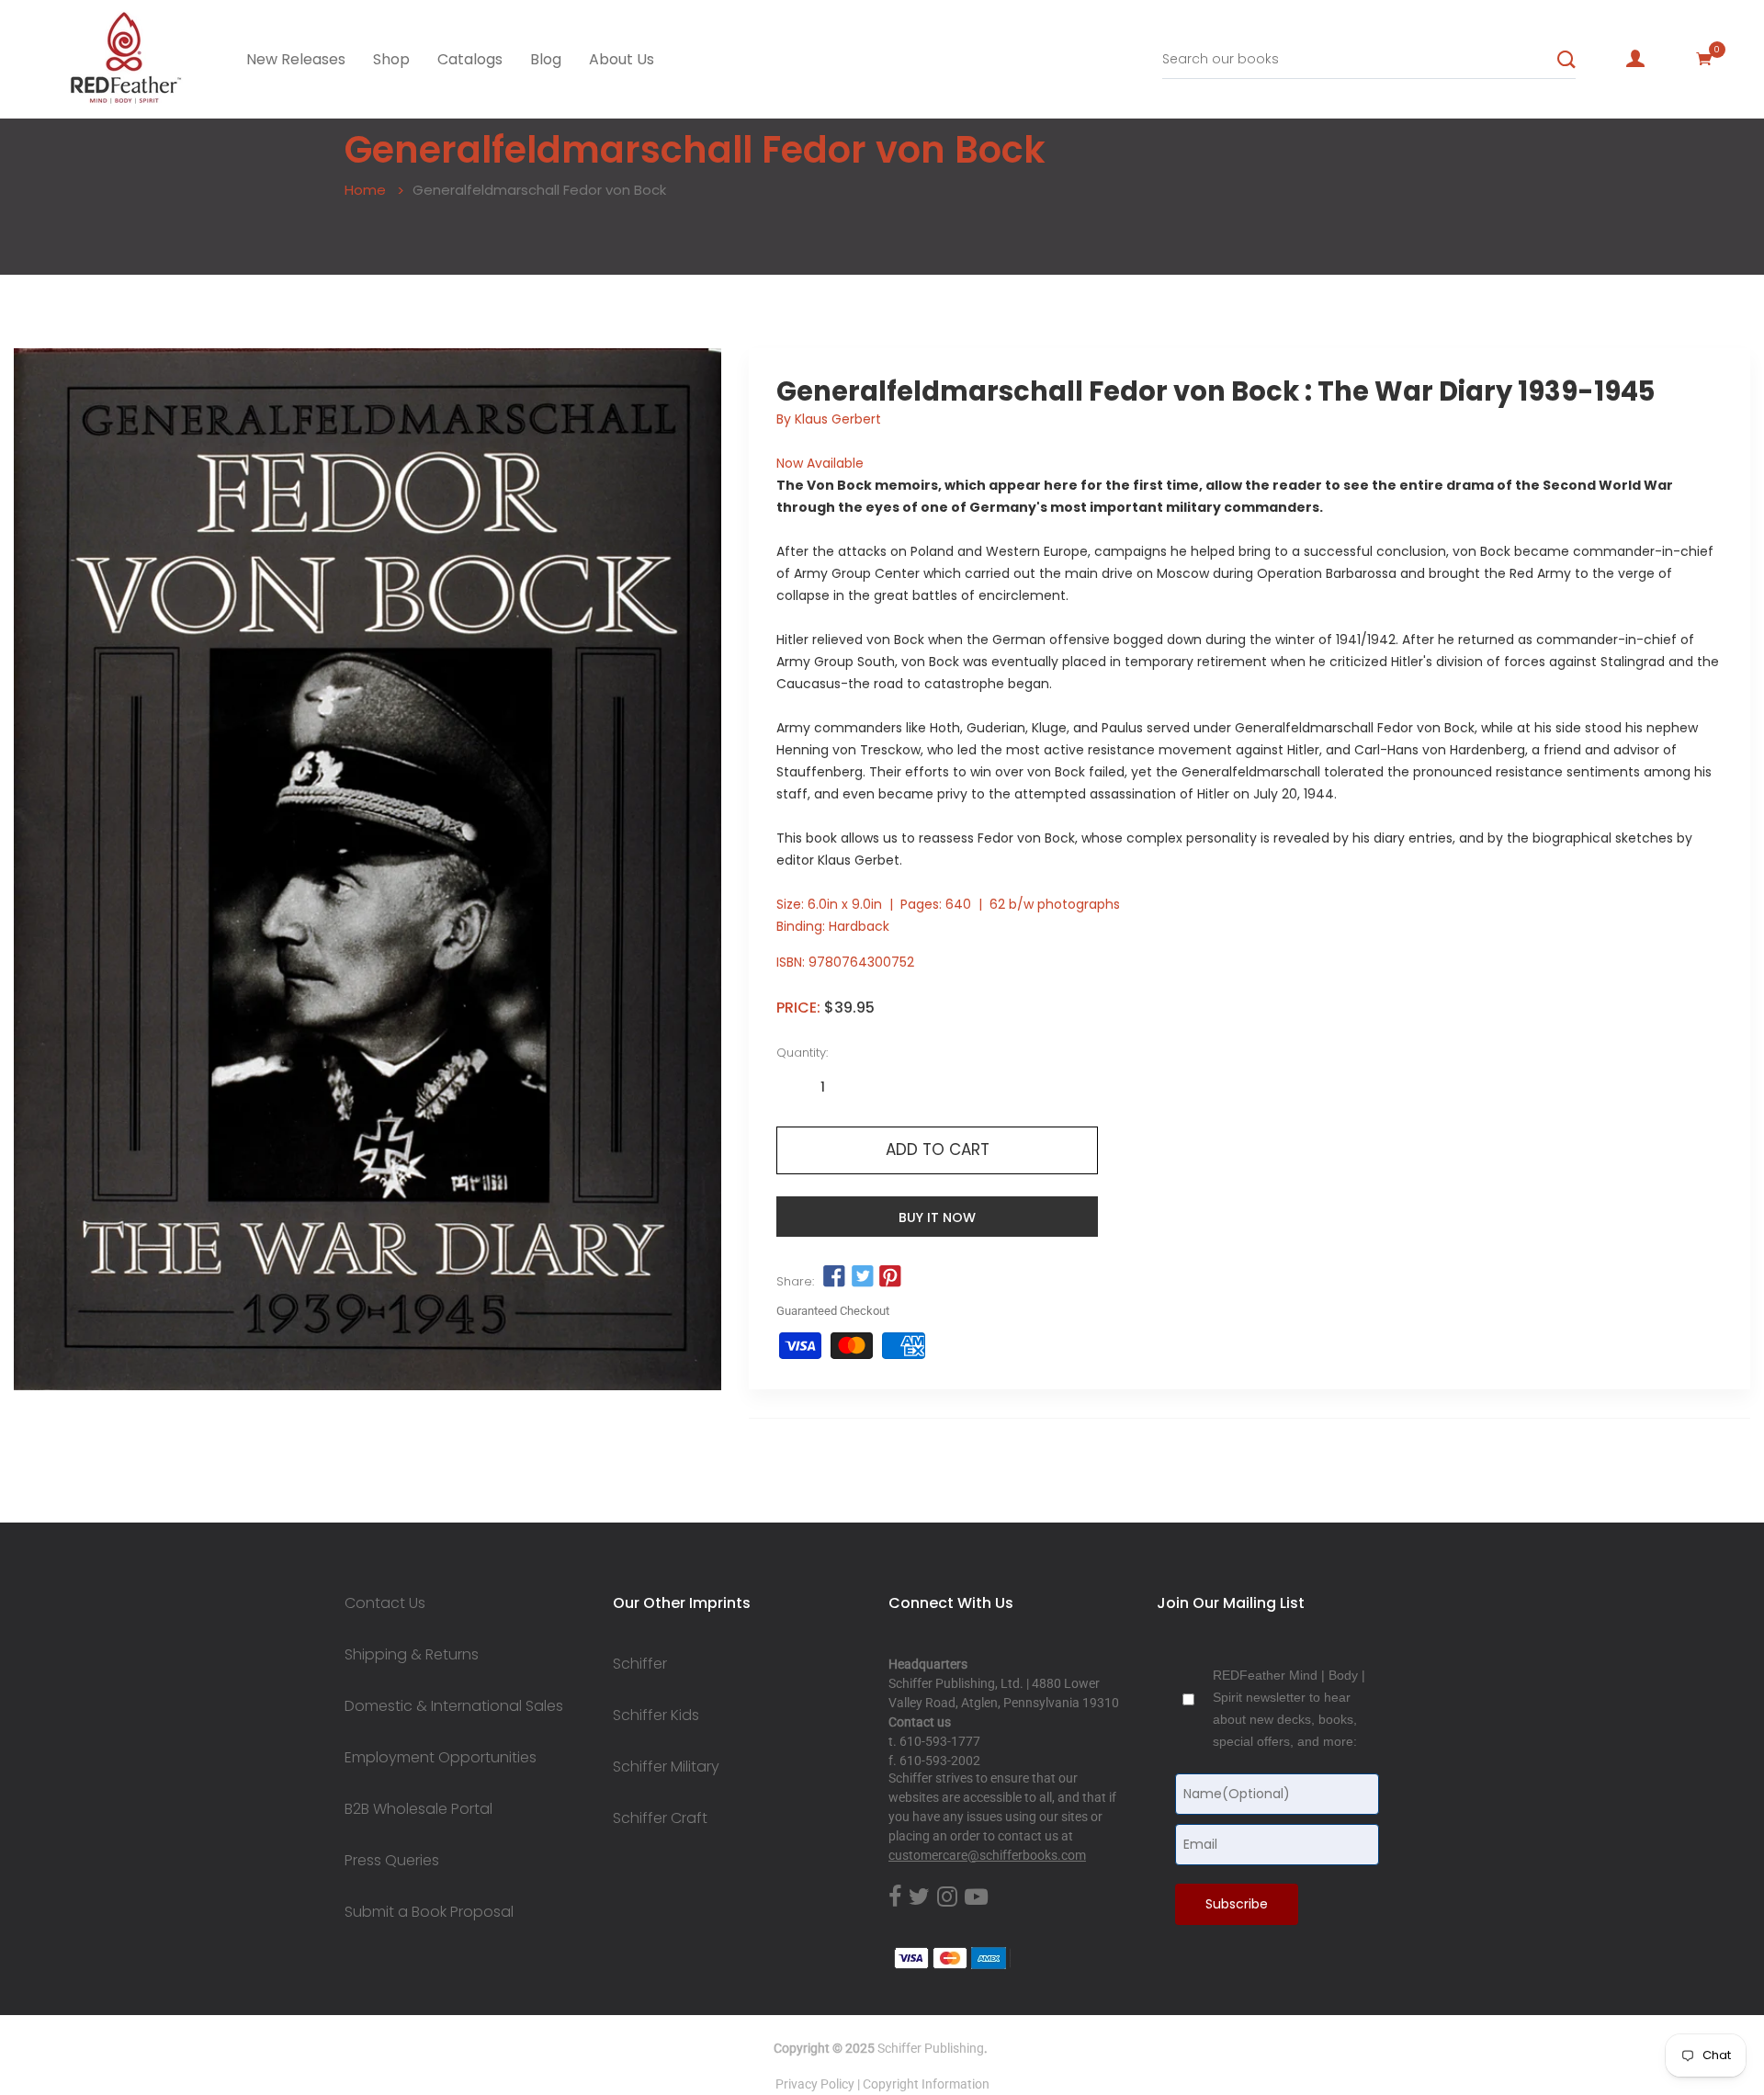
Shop (391, 59)
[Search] (1566, 60)
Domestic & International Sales (454, 1706)
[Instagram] (947, 1898)
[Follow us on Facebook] (834, 1277)
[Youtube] (976, 1898)
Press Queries (392, 1861)
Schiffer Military (666, 1767)
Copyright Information (926, 2084)
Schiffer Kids (656, 1716)
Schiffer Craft (660, 1818)
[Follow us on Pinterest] (890, 1277)
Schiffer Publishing (931, 2048)
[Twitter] (919, 1898)
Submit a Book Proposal (429, 1912)
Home (365, 190)
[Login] (1635, 59)
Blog (546, 59)
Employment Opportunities (441, 1758)
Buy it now (937, 1217)
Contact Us (385, 1603)
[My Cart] (1704, 59)
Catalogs (470, 59)
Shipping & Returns (412, 1655)
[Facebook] (895, 1898)
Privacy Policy (815, 2084)
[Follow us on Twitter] (862, 1277)
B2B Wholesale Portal (418, 1809)
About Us (622, 59)
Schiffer (640, 1664)
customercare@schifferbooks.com (987, 1855)
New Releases (296, 59)
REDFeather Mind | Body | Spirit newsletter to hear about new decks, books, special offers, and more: (1289, 1708)
